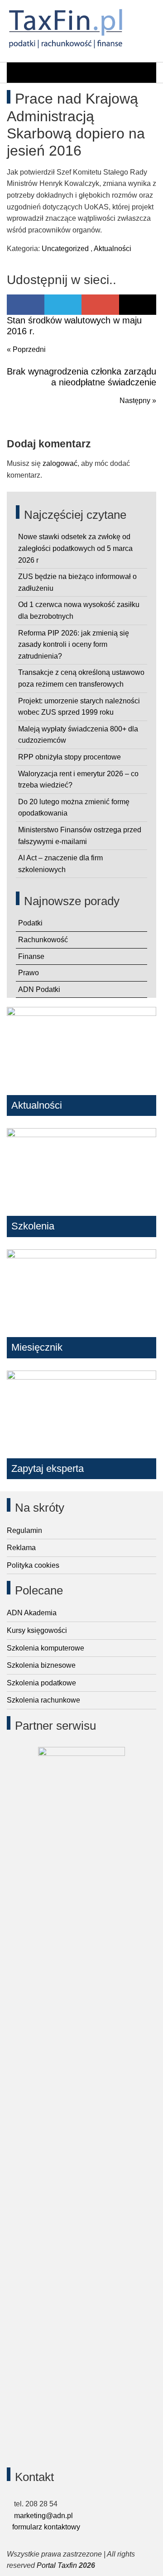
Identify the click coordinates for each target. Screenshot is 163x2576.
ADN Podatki (39, 989)
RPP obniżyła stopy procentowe (70, 757)
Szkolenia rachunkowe (43, 1700)
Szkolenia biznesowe (41, 1665)
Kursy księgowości (37, 1630)
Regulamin (24, 1530)
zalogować (60, 463)
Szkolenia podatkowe (41, 1683)
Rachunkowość (43, 940)
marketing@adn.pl (43, 2516)
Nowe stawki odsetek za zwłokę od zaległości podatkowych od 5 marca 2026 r (75, 548)
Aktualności (113, 249)
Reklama (21, 1548)
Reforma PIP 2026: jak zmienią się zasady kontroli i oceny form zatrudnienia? (74, 645)
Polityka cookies (33, 1565)
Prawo (29, 973)
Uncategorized (65, 249)
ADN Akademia (32, 1613)
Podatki (30, 923)
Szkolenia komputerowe (46, 1648)
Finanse (31, 956)
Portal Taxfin (57, 2565)
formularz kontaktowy (46, 2527)
